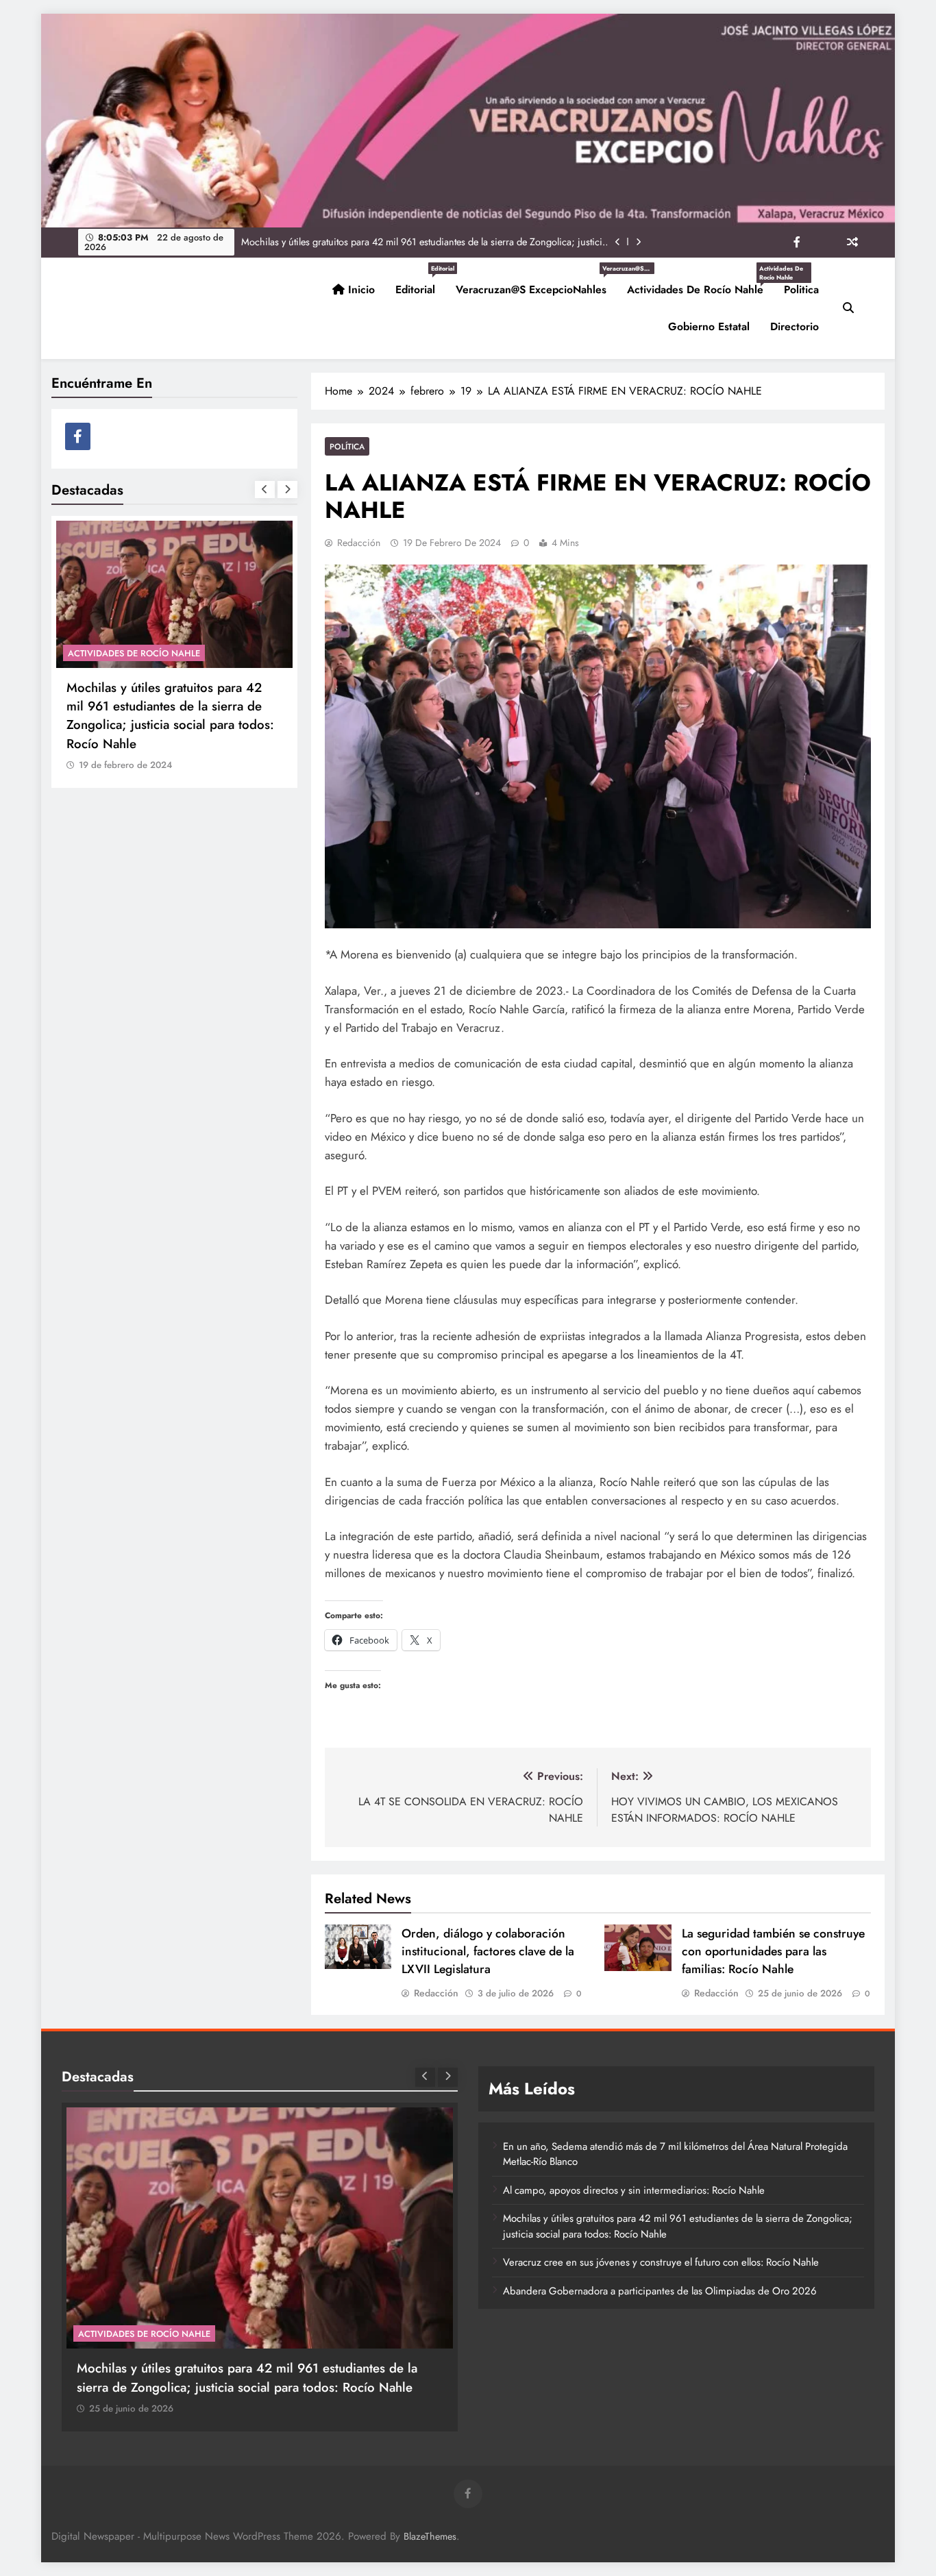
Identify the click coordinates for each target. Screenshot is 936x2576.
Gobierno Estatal (709, 326)
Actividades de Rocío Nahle (700, 284)
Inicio (360, 289)
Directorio (795, 326)
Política (347, 446)
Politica (801, 289)
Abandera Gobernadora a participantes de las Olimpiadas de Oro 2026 (660, 2291)
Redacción (359, 543)
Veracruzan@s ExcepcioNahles (536, 284)
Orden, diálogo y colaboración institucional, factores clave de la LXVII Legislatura (488, 1951)
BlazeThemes (430, 2536)
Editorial (420, 284)
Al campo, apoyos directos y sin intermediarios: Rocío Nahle (634, 2190)
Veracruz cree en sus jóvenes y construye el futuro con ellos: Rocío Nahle (661, 2262)
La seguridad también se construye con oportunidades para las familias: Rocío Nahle (773, 1951)
